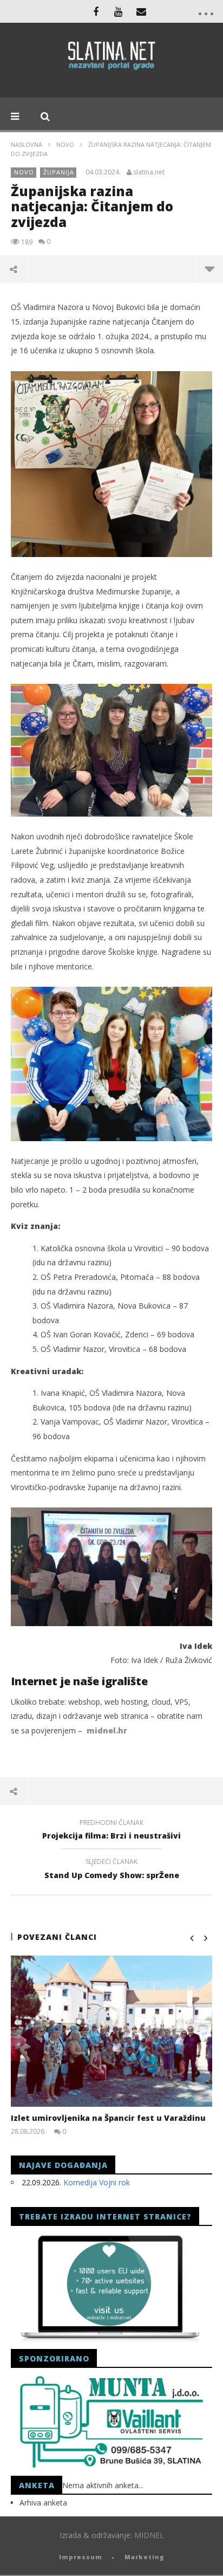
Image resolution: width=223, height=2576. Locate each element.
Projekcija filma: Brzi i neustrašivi (111, 1831)
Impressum (81, 2557)
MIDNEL (149, 2535)
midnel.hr (107, 1730)
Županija (59, 172)
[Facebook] (96, 11)
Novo (65, 144)
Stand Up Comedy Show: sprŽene (112, 1870)
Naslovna (27, 144)
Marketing (145, 2557)
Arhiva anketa (43, 2503)
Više (209, 269)
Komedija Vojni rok (97, 2182)
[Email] (141, 11)
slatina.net (149, 172)
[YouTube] (119, 11)
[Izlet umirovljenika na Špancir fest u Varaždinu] (111, 2031)
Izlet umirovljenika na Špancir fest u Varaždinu (108, 2118)
